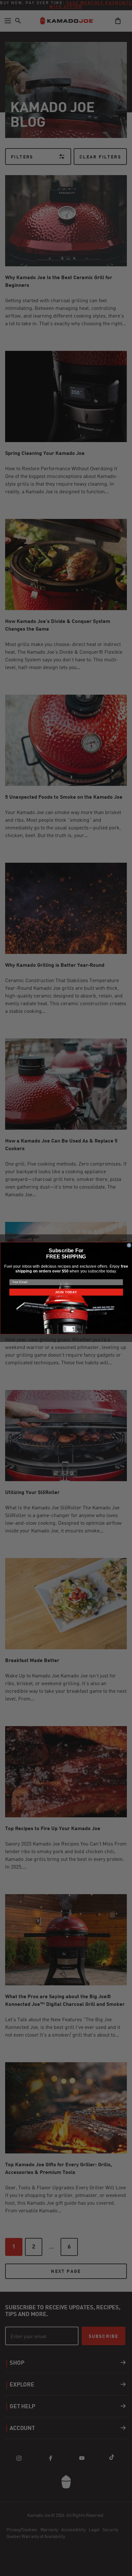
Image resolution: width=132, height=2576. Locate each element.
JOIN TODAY (66, 1292)
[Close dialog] (129, 1245)
